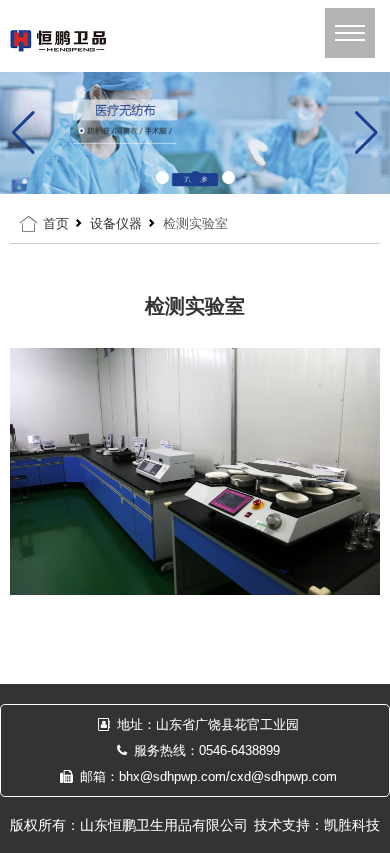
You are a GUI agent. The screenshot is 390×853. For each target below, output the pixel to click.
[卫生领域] (195, 132)
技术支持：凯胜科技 (317, 825)
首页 (56, 223)
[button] (162, 177)
